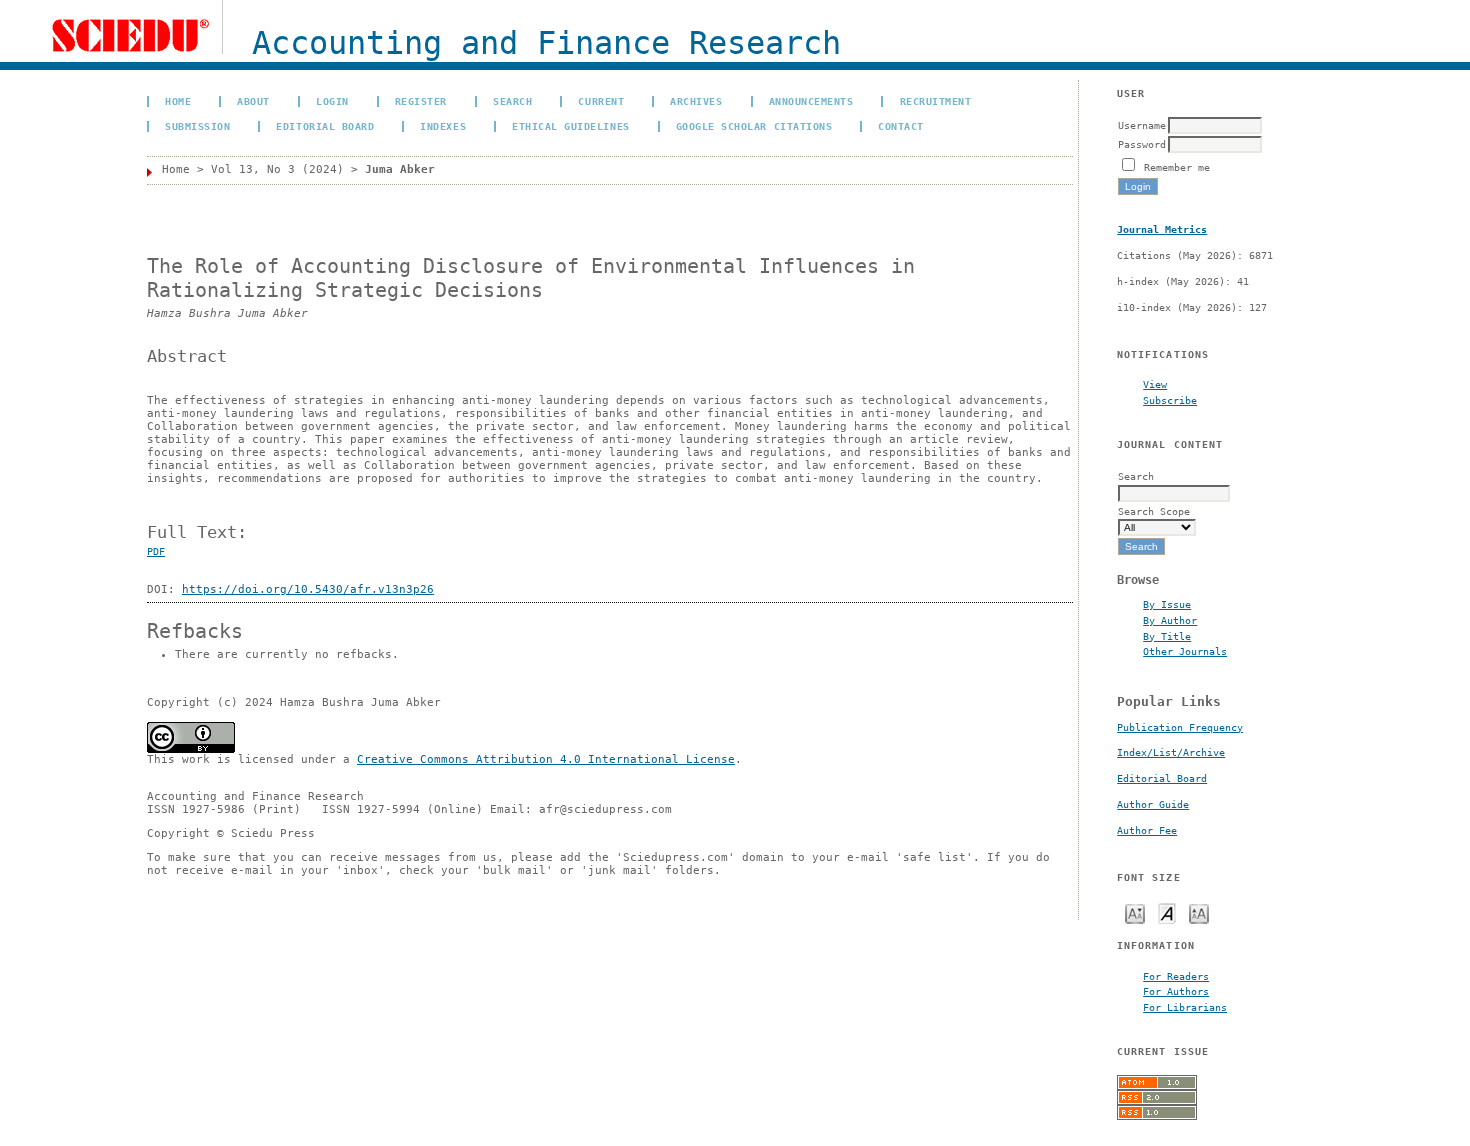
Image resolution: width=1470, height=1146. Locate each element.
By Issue (1167, 604)
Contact (901, 126)
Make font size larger (1199, 912)
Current (601, 101)
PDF (156, 551)
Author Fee (1147, 830)
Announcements (811, 101)
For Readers (1176, 976)
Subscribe (1170, 400)
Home (178, 101)
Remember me (1177, 167)
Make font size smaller (1135, 912)
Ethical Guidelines (570, 126)
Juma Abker (400, 169)
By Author (1170, 620)
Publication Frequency (1180, 727)
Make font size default (1167, 912)
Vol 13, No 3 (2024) (277, 169)
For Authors (1176, 991)
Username (1142, 125)
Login (332, 101)
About (253, 101)
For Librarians (1185, 1007)
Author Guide (1153, 804)
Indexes (443, 126)
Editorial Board (1162, 778)
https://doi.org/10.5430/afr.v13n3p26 (308, 589)
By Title (1167, 636)
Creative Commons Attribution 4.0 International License (546, 759)
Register (421, 101)
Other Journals (1185, 651)
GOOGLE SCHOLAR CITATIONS (754, 126)
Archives (696, 101)
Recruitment (936, 101)
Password (1142, 144)
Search (512, 101)
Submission (197, 126)
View (1155, 384)
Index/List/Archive (1171, 752)
